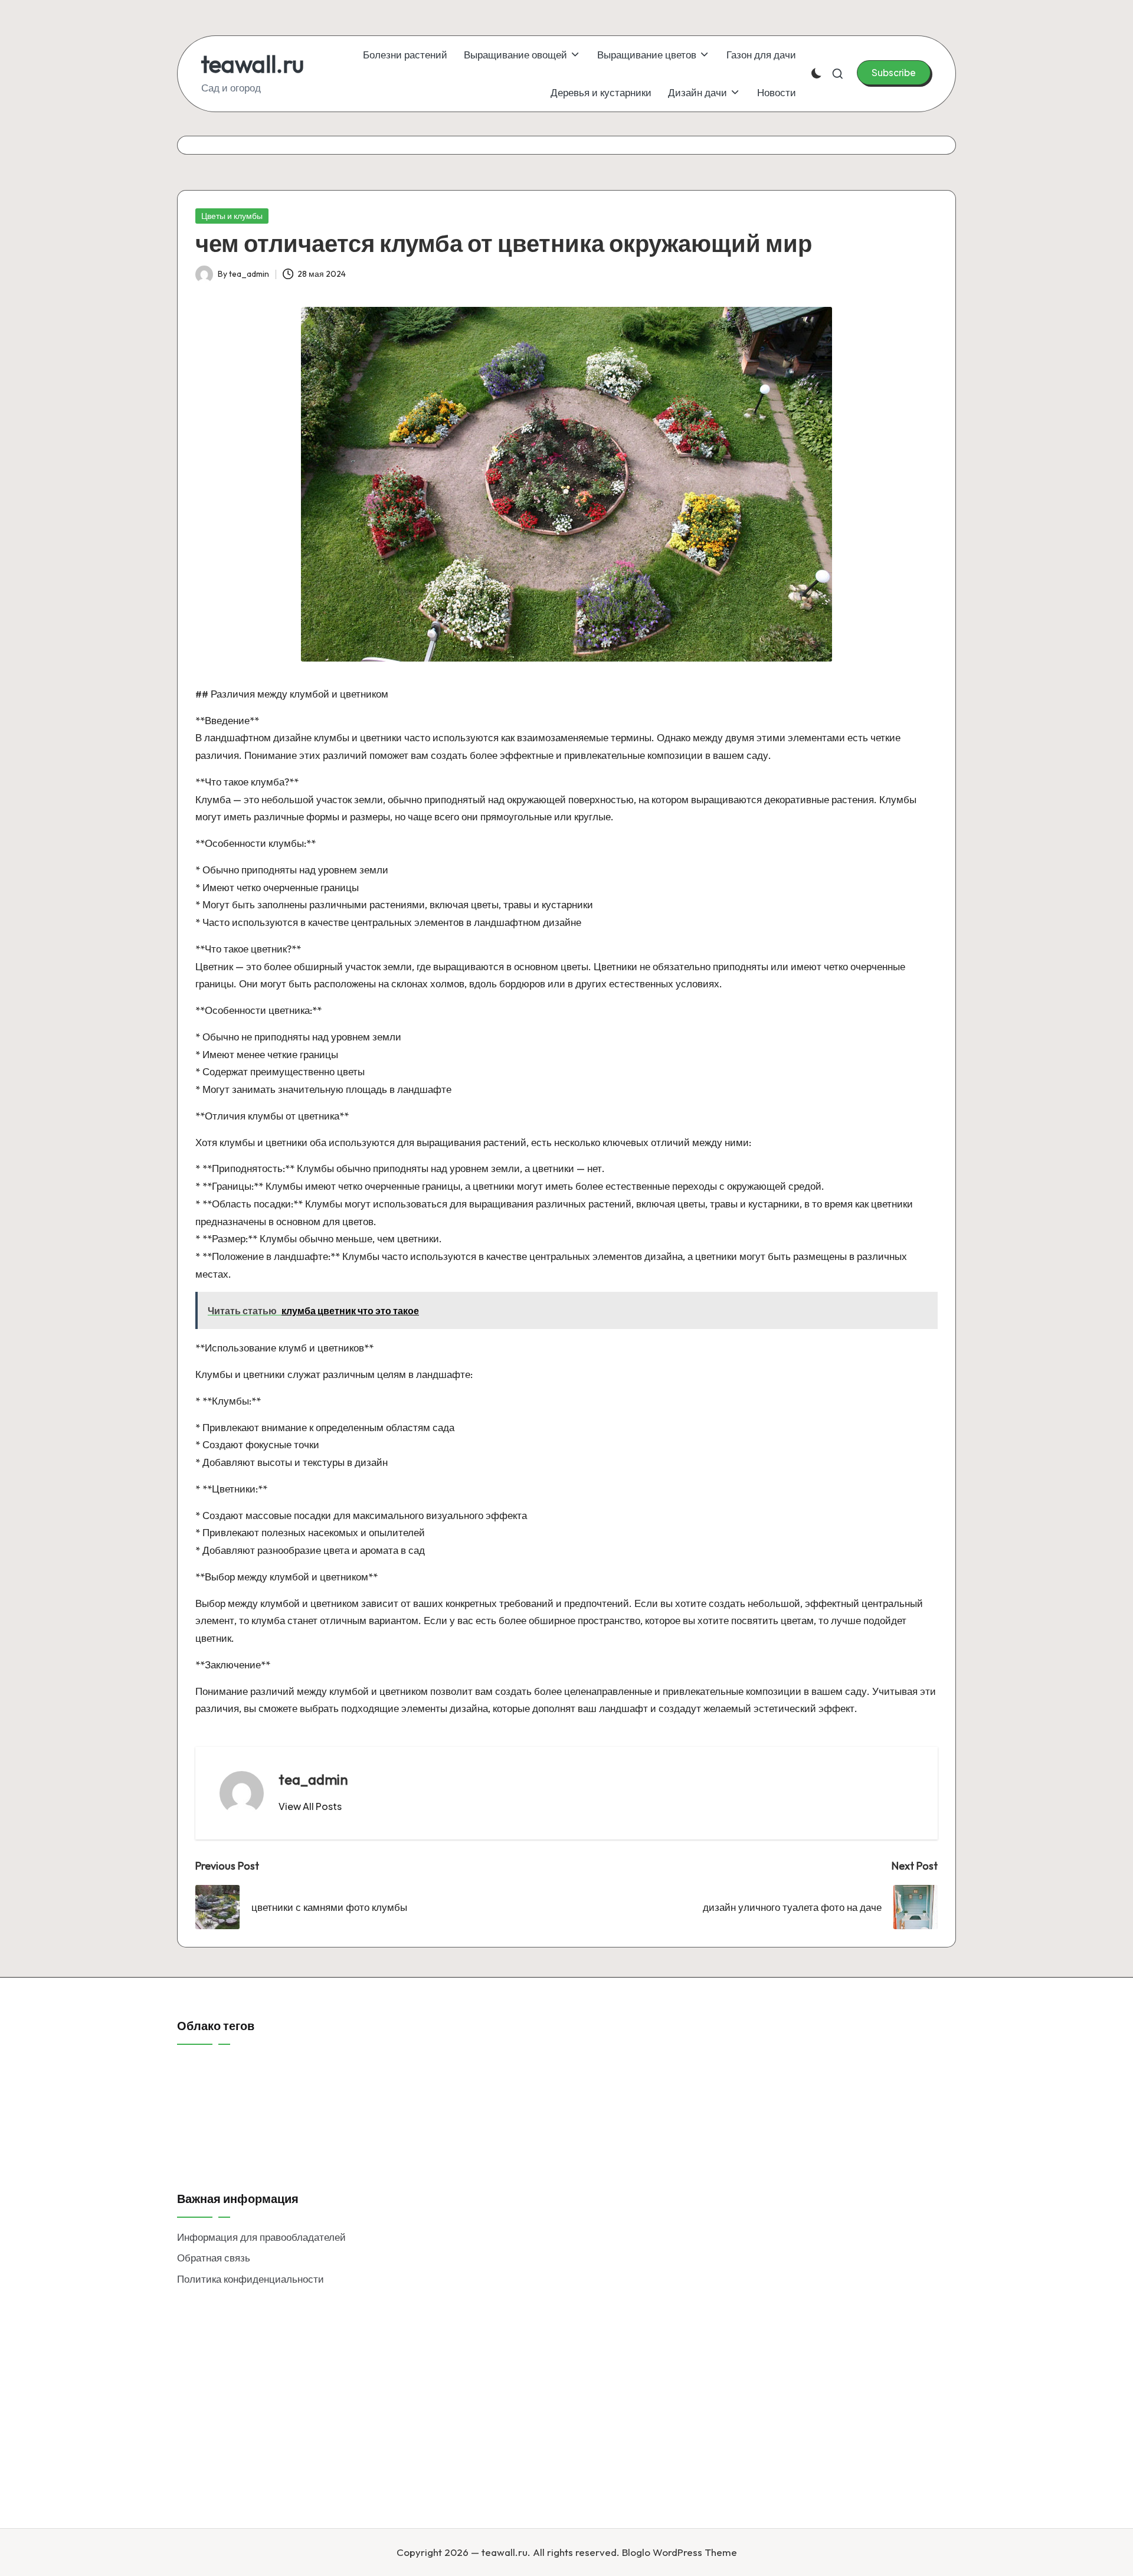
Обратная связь (214, 2258)
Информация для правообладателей (261, 2237)
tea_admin (313, 1779)
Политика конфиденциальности (250, 2279)
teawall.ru (253, 64)
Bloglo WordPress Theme (680, 2552)
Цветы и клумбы (232, 216)
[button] (894, 73)
